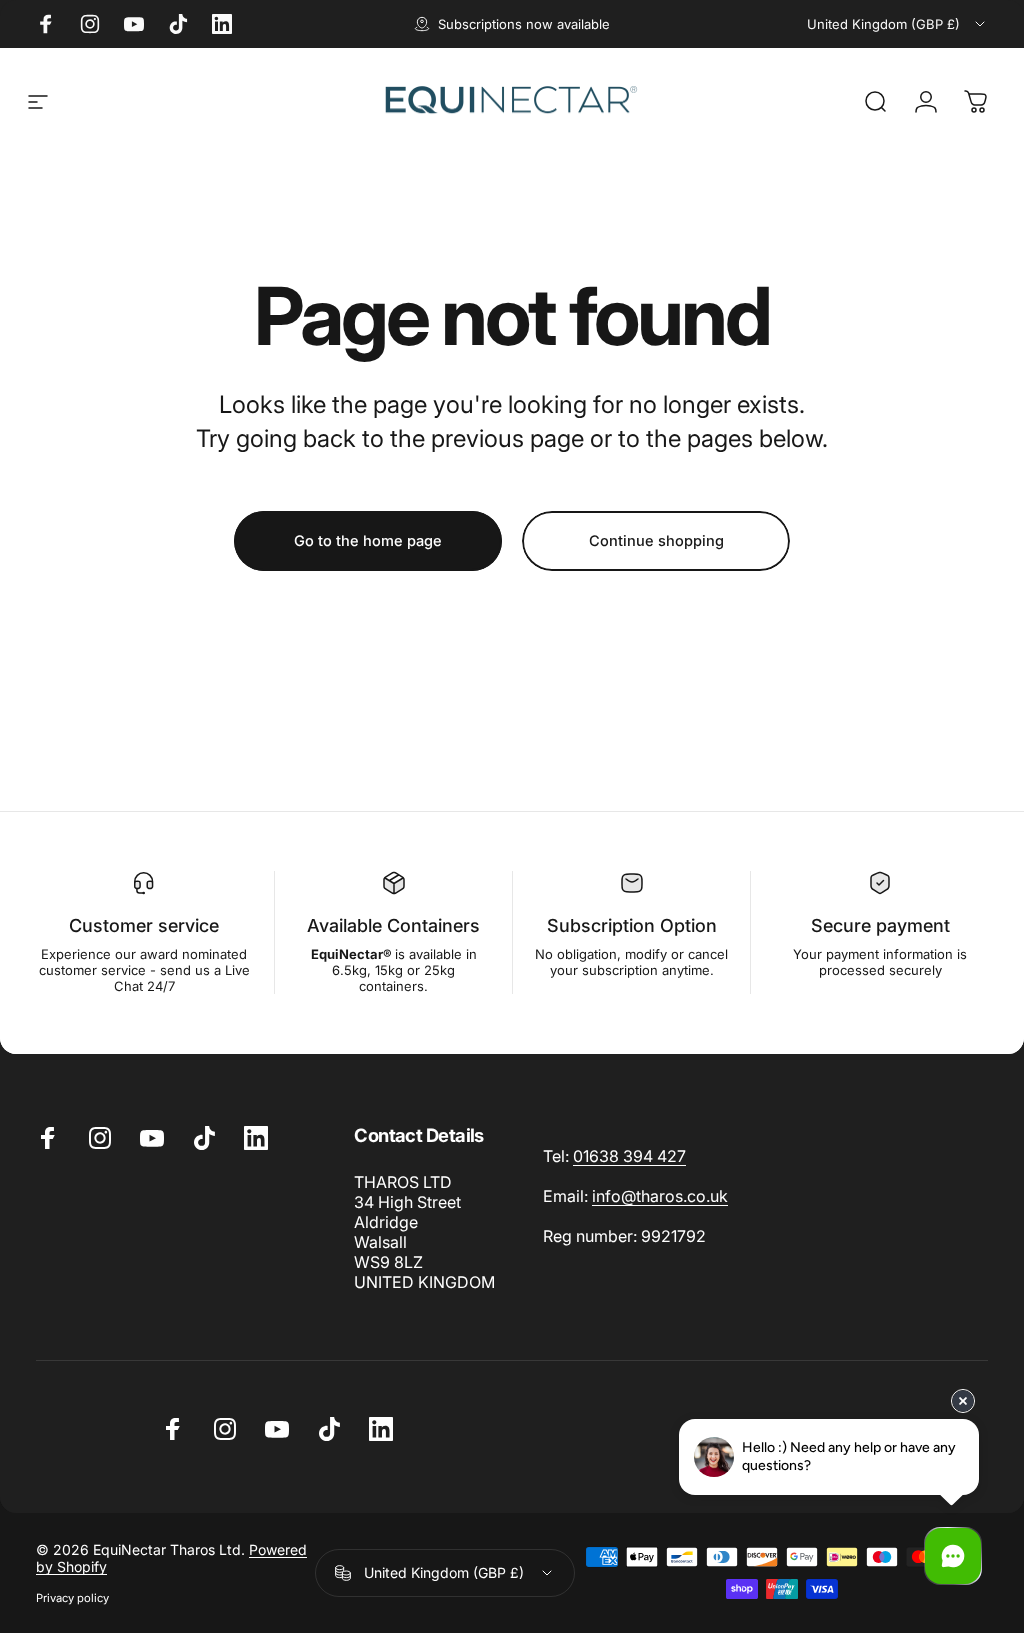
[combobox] (897, 24)
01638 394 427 (629, 1156)
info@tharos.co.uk (660, 1196)
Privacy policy (72, 1598)
